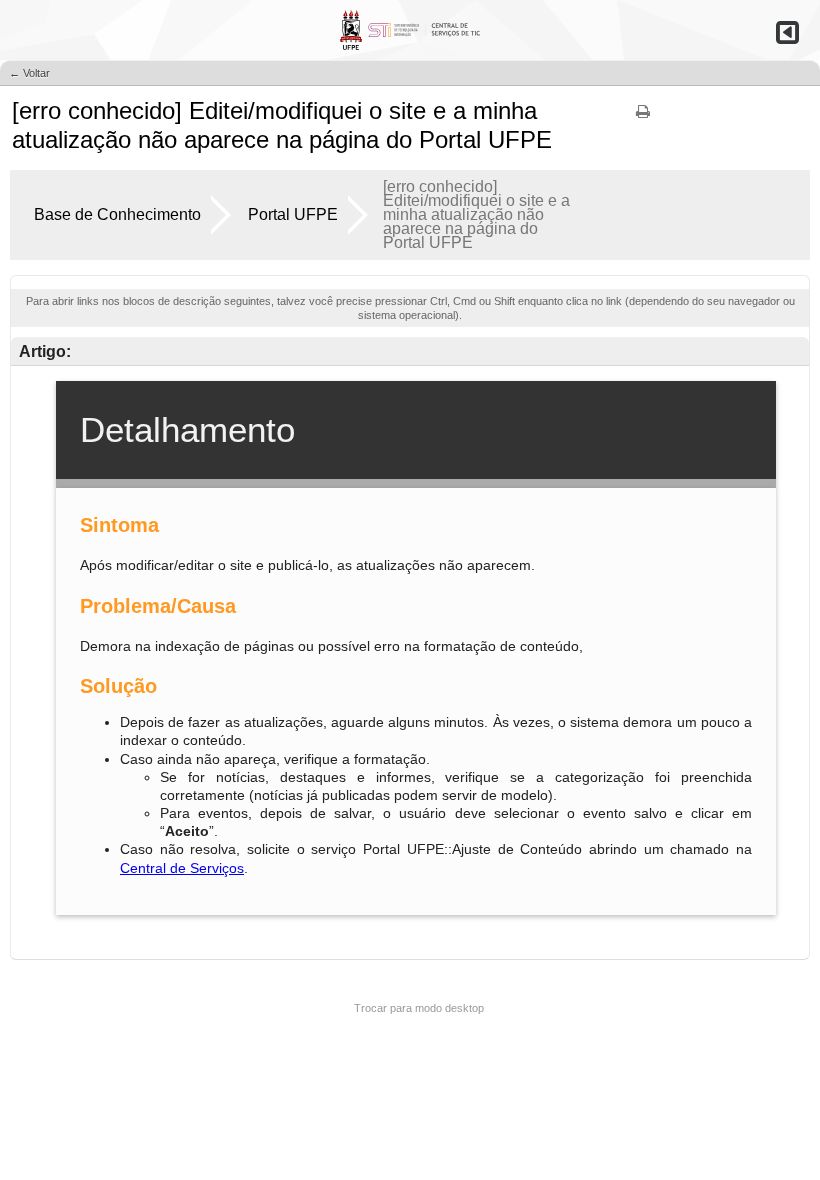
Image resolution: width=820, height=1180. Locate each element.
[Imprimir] (643, 118)
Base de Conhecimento (117, 214)
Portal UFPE (293, 214)
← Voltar (29, 73)
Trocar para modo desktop (419, 1008)
